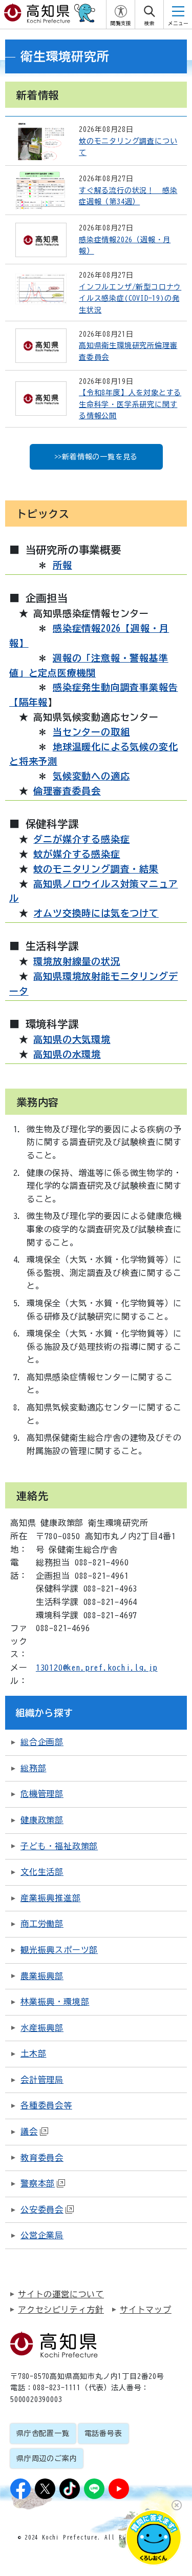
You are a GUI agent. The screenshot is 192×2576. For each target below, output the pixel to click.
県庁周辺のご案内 (47, 2458)
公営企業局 (42, 2235)
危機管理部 (42, 1794)
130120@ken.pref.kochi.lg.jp (97, 1668)
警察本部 (38, 2183)
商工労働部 (42, 1924)
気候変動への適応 (91, 776)
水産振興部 (42, 2028)
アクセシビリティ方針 (61, 2310)
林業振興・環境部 (55, 2002)
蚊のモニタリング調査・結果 (96, 869)
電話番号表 (103, 2433)
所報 (62, 565)
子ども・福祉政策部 (59, 1846)
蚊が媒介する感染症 (77, 854)
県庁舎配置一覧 (43, 2433)
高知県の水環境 (67, 1054)
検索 (150, 23)
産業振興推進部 (51, 1898)
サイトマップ (146, 2310)
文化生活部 (42, 1872)
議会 (29, 2132)
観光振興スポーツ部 (59, 1950)
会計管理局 (42, 2080)
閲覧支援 (121, 23)
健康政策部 (42, 1820)
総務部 (33, 1768)
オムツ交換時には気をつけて (96, 913)
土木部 (33, 2054)
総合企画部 (42, 1742)
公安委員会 (42, 2210)
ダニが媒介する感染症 (81, 839)
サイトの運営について (61, 2294)
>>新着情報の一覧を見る (96, 457)
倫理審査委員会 (67, 791)
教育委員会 (42, 2158)
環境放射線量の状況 (77, 961)
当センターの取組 (91, 732)
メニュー (178, 23)
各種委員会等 (46, 2105)
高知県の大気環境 (72, 1039)
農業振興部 (42, 1976)
